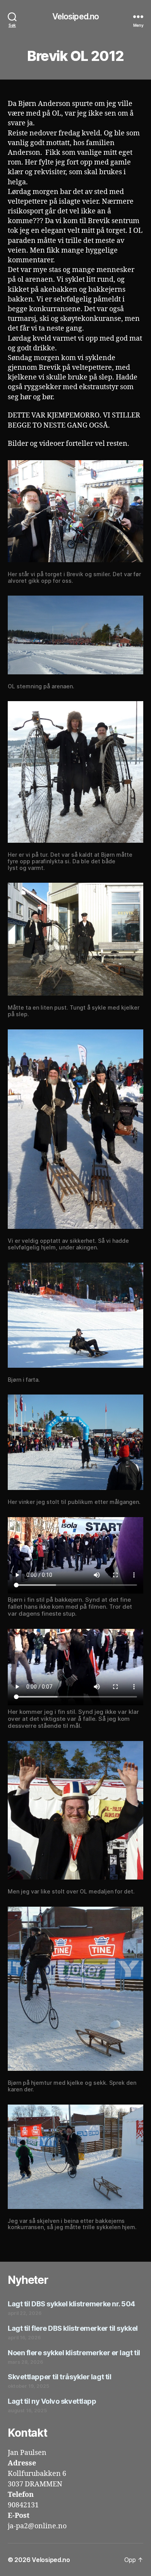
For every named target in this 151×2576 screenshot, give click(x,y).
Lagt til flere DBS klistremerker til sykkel (73, 2328)
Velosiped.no (76, 16)
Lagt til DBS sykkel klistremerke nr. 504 (71, 2304)
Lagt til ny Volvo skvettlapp (52, 2401)
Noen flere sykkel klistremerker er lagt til (74, 2353)
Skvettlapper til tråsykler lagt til (59, 2377)
